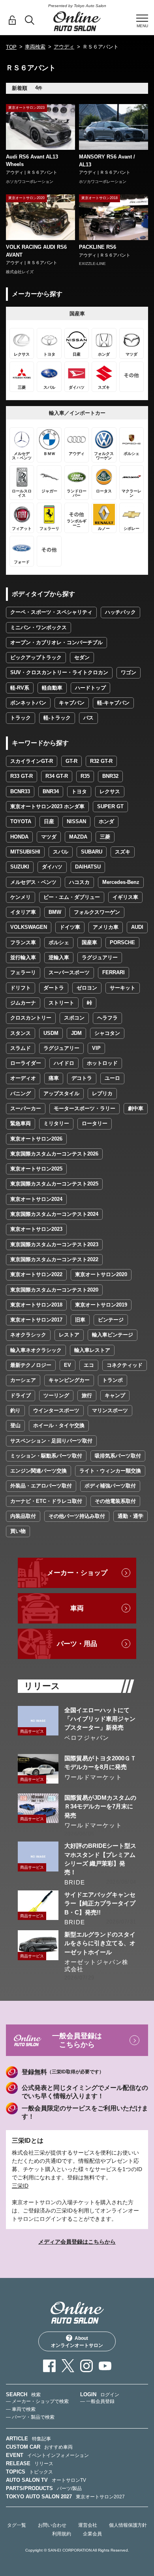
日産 (49, 821)
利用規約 (62, 2534)
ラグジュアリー (100, 957)
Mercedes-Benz (121, 882)
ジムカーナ (23, 1003)
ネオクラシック (28, 1335)
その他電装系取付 (115, 1501)
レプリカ (102, 1093)
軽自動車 (52, 688)
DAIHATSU (88, 867)
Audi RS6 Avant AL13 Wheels (32, 161)
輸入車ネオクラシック (36, 1350)
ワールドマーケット (93, 1777)
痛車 (54, 1078)
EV (68, 1365)
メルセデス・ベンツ (33, 882)
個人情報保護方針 (128, 2525)
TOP (11, 47)
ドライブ (21, 1395)
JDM (76, 1033)
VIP (96, 1048)
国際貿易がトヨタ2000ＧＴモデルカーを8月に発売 (100, 1762)
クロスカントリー (31, 1018)
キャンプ (115, 1395)
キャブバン (72, 703)
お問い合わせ (52, 2525)
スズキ (123, 852)
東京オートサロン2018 (36, 1305)
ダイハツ (52, 867)
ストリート (61, 1003)
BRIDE (75, 1882)
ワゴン (129, 672)
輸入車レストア (92, 1350)
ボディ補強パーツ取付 (110, 1486)
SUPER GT (110, 806)
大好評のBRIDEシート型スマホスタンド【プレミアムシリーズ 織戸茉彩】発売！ (100, 1859)
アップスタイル (61, 1093)
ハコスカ (79, 882)
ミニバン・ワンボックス (38, 627)
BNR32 (110, 776)
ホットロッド (102, 1063)
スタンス (21, 1033)
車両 (77, 1608)
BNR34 (51, 791)
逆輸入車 (59, 957)
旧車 (80, 1320)
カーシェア (23, 1380)
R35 (85, 776)
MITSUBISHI (25, 852)
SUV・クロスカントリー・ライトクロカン (59, 672)
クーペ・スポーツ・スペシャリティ (51, 612)
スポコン (74, 1018)
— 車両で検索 (21, 2409)
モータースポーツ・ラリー (85, 1108)
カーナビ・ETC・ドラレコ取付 (46, 1501)
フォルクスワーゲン (97, 912)
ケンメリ (21, 897)
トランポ (113, 1380)
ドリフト (21, 988)
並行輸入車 (23, 957)
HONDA (19, 837)
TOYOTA (21, 821)
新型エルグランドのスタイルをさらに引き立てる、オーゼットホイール (100, 1943)
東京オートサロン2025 (36, 1169)
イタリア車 (23, 912)
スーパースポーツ (69, 972)
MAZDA (78, 837)
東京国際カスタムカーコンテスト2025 (54, 1184)
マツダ (49, 837)
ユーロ (112, 1078)
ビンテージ (111, 1320)
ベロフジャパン (87, 1738)
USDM (51, 1033)
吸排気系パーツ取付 (118, 1456)
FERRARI (114, 972)
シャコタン (107, 1033)
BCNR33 (20, 791)
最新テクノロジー (31, 1365)
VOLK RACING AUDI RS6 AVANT (36, 251)
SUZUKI (20, 867)
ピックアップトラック (36, 657)
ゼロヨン (87, 988)
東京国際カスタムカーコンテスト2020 (54, 1290)
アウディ (64, 47)
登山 (15, 1425)
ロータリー (95, 1123)
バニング (21, 1093)
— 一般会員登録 (97, 2401)
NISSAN (76, 821)
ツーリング (56, 1395)
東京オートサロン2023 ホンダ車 (47, 806)
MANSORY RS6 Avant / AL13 (107, 161)
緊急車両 (21, 1123)
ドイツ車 (70, 927)
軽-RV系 (20, 688)
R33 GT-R (22, 776)
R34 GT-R (57, 776)
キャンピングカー (69, 1380)
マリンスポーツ (110, 1410)
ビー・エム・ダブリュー (72, 897)
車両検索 (35, 47)
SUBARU (92, 852)
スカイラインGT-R (32, 761)
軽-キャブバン (113, 703)
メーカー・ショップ (77, 1573)
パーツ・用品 (77, 1644)
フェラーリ (23, 972)
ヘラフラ (107, 1018)
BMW (55, 912)
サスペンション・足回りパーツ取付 (51, 1441)
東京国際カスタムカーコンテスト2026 (54, 1154)
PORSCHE (122, 942)
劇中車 (136, 1108)
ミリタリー (56, 1123)
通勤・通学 (131, 1516)
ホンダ (106, 821)
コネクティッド (125, 1365)
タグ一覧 (17, 2525)
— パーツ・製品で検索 (30, 2417)
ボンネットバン (28, 703)
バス (88, 718)
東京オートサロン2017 (36, 1320)
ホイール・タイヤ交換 (59, 1425)
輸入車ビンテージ (113, 1335)
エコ (89, 1365)
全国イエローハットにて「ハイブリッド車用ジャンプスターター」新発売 (100, 1719)
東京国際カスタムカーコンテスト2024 (54, 1214)
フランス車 (23, 942)
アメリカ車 (106, 927)
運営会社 (88, 2525)
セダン (82, 657)
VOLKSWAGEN (29, 927)
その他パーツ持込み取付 (77, 1516)
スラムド (21, 1048)
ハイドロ (64, 1063)
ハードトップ (90, 688)
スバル (61, 852)
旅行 (87, 1395)
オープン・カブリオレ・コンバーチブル (56, 642)
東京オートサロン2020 (101, 1274)
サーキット (123, 988)
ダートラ (54, 988)
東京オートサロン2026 (36, 1139)
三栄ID (20, 2186)
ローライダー (26, 1063)
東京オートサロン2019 (101, 1305)
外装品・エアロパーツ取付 (41, 1486)
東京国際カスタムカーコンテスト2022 (54, 1259)
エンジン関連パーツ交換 (38, 1471)
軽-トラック (57, 718)
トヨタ (79, 791)
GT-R (71, 761)
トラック (21, 718)
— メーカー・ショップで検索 (37, 2401)
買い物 (18, 1531)
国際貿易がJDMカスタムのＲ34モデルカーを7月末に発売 (100, 1806)
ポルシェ (59, 942)
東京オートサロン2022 (36, 1274)
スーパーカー (26, 1108)
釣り (15, 1410)
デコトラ (82, 1078)
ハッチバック (120, 612)
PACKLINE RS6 (98, 247)
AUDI (137, 927)
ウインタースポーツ (56, 1410)
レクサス (110, 791)
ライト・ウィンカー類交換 (110, 1471)
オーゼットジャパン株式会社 (96, 1966)
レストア (69, 1335)
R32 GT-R (101, 761)
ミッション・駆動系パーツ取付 (46, 1456)
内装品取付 (23, 1516)
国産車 (89, 942)
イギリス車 (125, 897)
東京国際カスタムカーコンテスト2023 (54, 1244)
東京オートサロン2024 (36, 1199)
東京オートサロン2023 (36, 1229)
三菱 (105, 837)
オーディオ (23, 1078)
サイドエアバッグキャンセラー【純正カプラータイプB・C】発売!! (100, 1903)
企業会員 (92, 2534)
